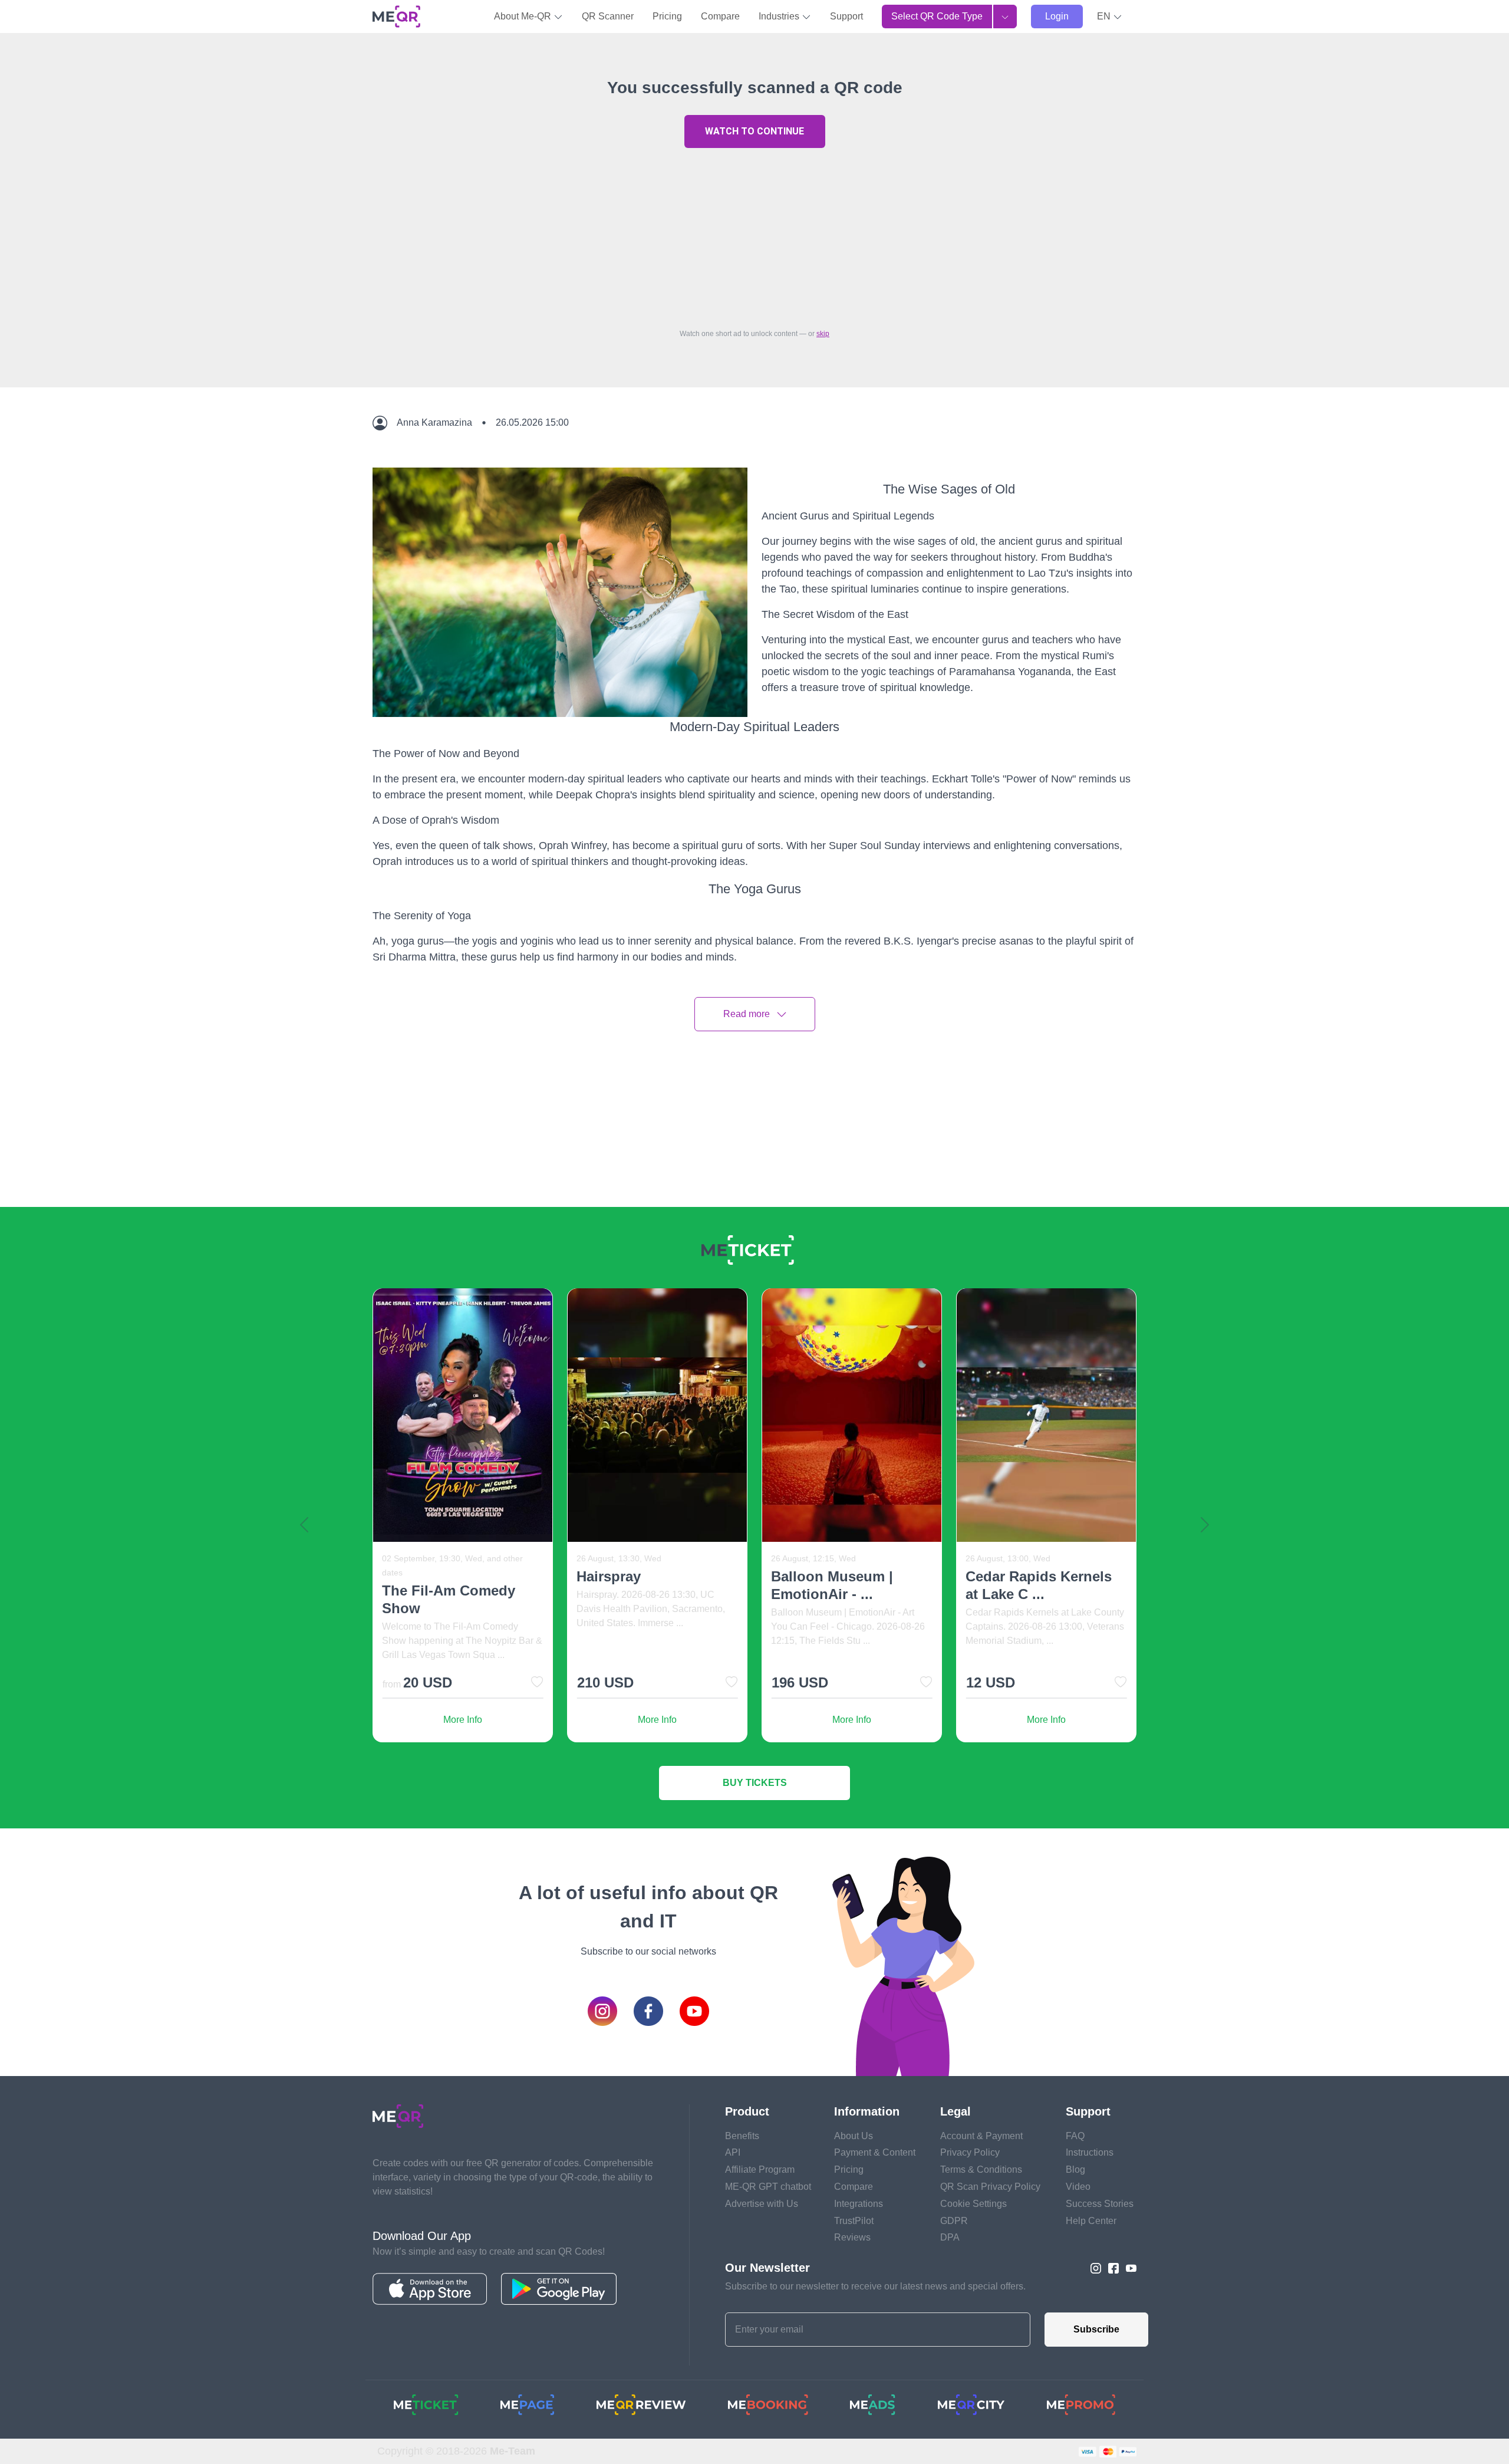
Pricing (667, 16)
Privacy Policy (970, 2152)
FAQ (1075, 2136)
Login (1057, 16)
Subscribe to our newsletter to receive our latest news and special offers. (875, 2286)
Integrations (859, 2204)
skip (823, 334)
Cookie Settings (973, 2204)
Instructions (1090, 2152)
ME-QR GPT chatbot (768, 2187)
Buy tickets (755, 1783)
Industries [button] (780, 16)
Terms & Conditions (981, 2169)
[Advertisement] (754, 235)
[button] (1110, 17)
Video (1078, 2187)
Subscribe (1096, 2329)
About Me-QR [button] (524, 16)
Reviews (852, 2237)
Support (846, 16)
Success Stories (1100, 2204)
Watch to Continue (754, 131)
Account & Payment (981, 2136)
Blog (1075, 2169)
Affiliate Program (760, 2169)
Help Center (1091, 2221)
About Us (854, 2136)
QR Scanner (608, 16)
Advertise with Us (762, 2204)
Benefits (742, 2136)
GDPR (954, 2221)
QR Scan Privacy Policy (990, 2187)
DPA (950, 2237)
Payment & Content (875, 2152)
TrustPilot (854, 2221)
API (733, 2152)
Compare (720, 16)
